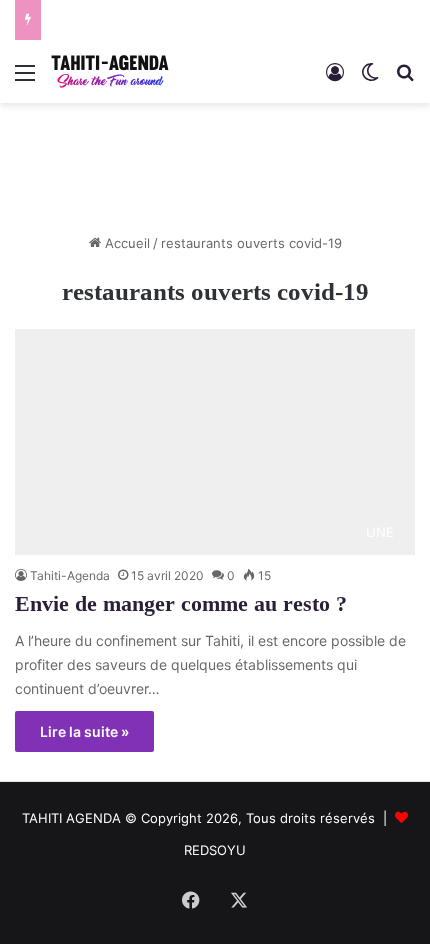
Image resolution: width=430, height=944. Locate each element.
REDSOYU (215, 850)
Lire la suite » (84, 731)
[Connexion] (335, 79)
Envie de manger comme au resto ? (181, 603)
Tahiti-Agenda (70, 575)
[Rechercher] (405, 79)
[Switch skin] (370, 79)
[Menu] (25, 79)
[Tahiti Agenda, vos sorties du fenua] (110, 71)
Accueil (125, 243)
